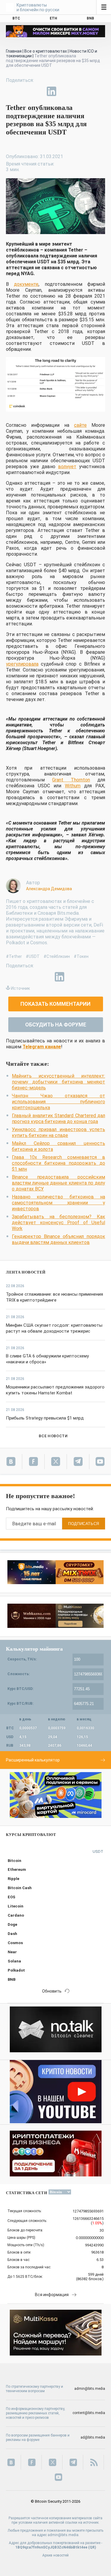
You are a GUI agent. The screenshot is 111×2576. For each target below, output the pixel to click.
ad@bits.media (93, 2437)
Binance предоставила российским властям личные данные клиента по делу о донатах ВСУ (58, 1183)
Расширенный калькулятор (33, 1760)
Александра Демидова (49, 889)
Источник (20, 988)
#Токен (81, 956)
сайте (80, 425)
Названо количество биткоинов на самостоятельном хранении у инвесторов (58, 1203)
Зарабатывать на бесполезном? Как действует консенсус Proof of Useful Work (58, 1223)
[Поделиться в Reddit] (79, 91)
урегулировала (22, 664)
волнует (67, 467)
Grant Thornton (71, 780)
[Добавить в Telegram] (38, 91)
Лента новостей (26, 1272)
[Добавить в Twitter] (24, 91)
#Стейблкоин (57, 956)
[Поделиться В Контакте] (65, 91)
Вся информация (52, 2295)
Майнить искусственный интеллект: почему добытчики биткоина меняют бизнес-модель (58, 1082)
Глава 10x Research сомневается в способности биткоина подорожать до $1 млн (58, 1163)
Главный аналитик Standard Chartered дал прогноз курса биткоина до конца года (58, 1119)
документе (26, 284)
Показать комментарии (55, 1004)
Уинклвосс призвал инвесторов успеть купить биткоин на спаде (58, 1132)
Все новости (53, 1436)
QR (92, 2547)
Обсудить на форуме (56, 1025)
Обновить (52, 1991)
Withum (73, 786)
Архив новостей (55, 2555)
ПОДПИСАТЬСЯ (84, 1524)
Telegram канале (42, 1047)
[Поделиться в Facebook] (11, 91)
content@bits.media (89, 2413)
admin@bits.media (90, 2389)
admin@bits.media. (63, 2535)
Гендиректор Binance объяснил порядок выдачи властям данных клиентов (58, 1239)
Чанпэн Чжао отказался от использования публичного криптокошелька (58, 1102)
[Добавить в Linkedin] (52, 91)
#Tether (14, 956)
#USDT (33, 956)
